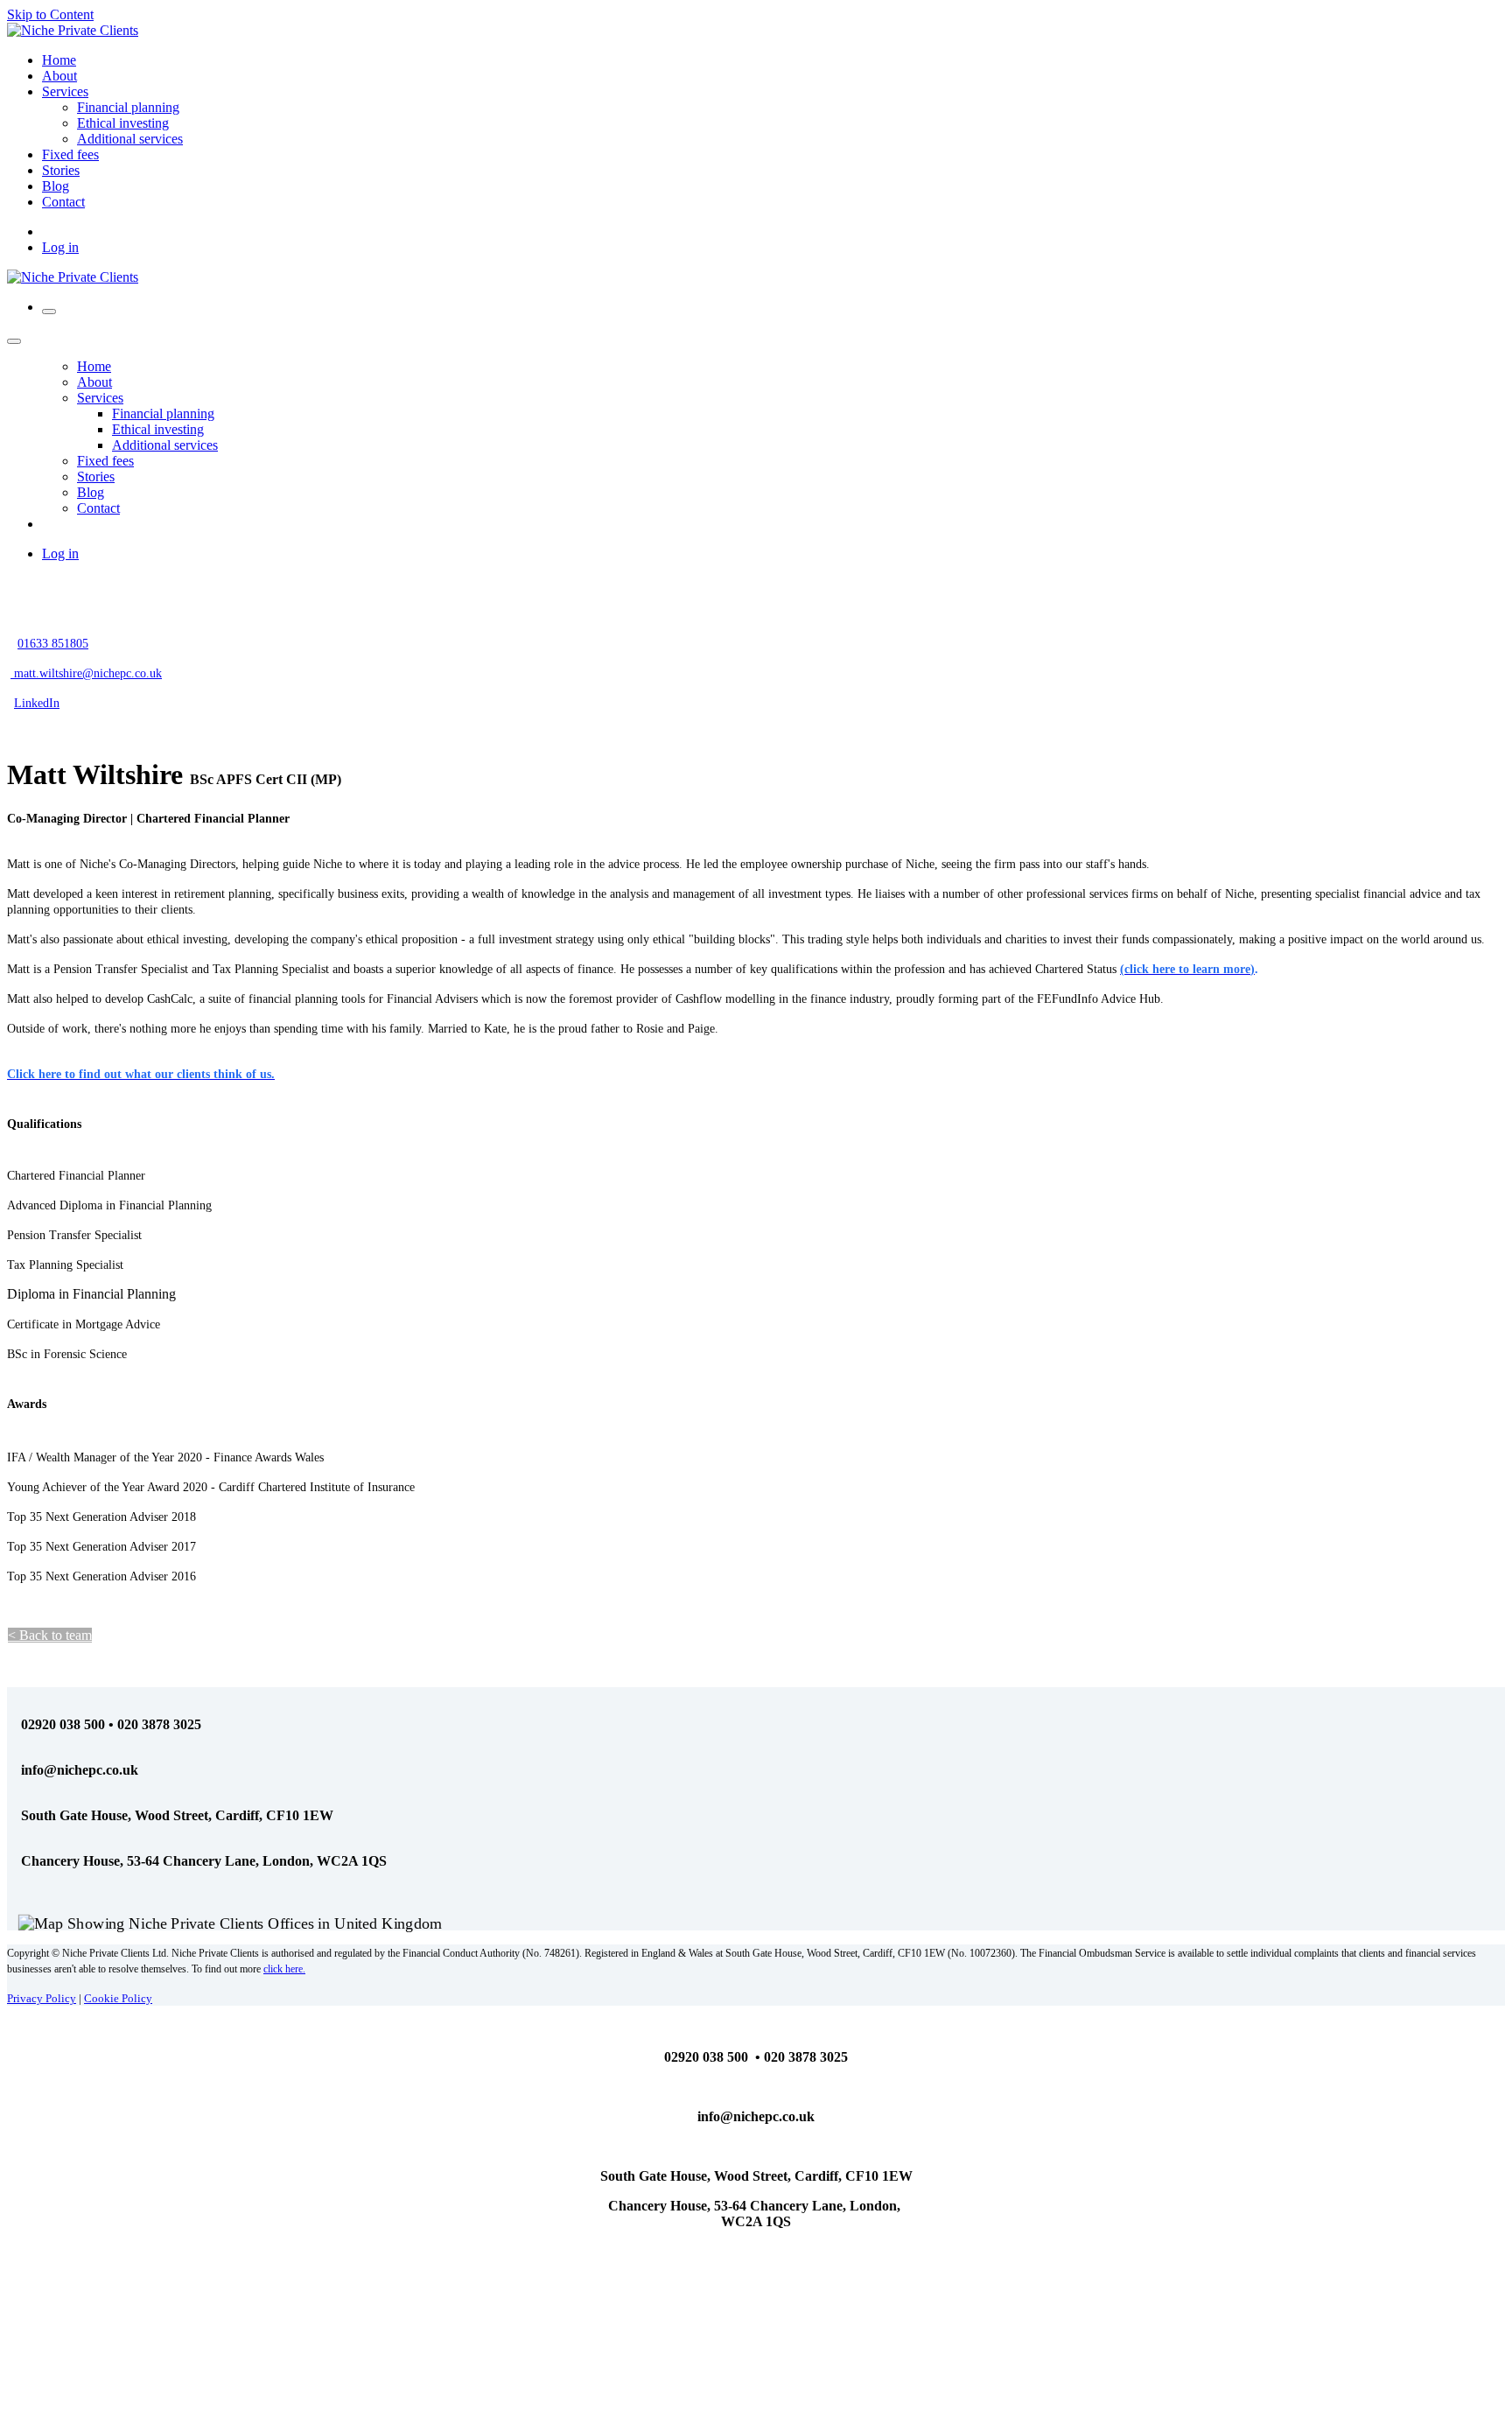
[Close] (14, 341)
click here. (284, 1969)
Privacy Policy (42, 1998)
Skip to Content (50, 14)
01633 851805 (53, 644)
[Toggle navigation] (49, 312)
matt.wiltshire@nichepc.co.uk (86, 673)
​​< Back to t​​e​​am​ (50, 1635)
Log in (60, 247)
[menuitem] (59, 60)
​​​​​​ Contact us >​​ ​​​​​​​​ (150, 1635)
